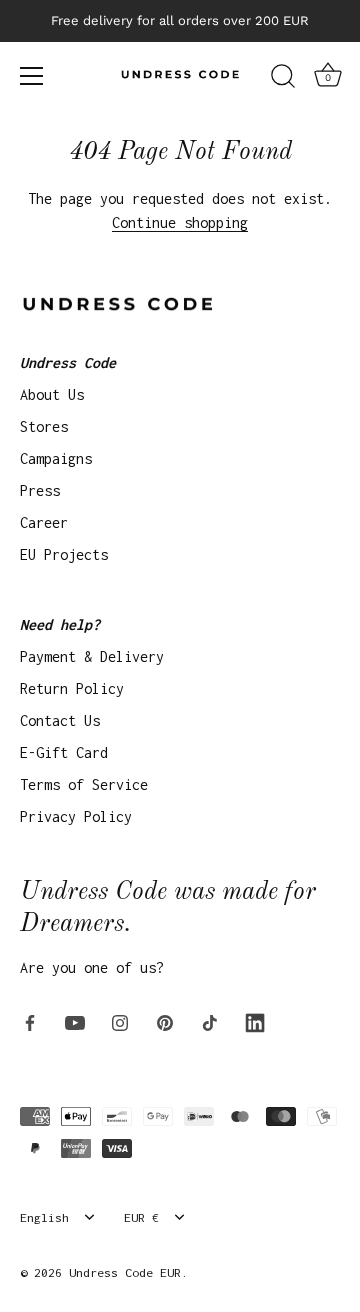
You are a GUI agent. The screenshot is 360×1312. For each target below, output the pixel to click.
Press (40, 490)
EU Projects (64, 554)
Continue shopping (180, 222)
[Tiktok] (210, 1021)
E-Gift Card (64, 752)
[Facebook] (30, 1021)
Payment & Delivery (92, 656)
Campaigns (56, 458)
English (44, 1217)
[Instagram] (120, 1021)
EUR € (141, 1217)
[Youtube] (75, 1021)
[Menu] (32, 76)
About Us (52, 394)
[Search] (283, 79)
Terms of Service (84, 784)
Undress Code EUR (125, 1272)
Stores (44, 426)
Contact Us (60, 720)
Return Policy (72, 688)
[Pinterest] (165, 1021)
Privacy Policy (76, 816)
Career (44, 522)
